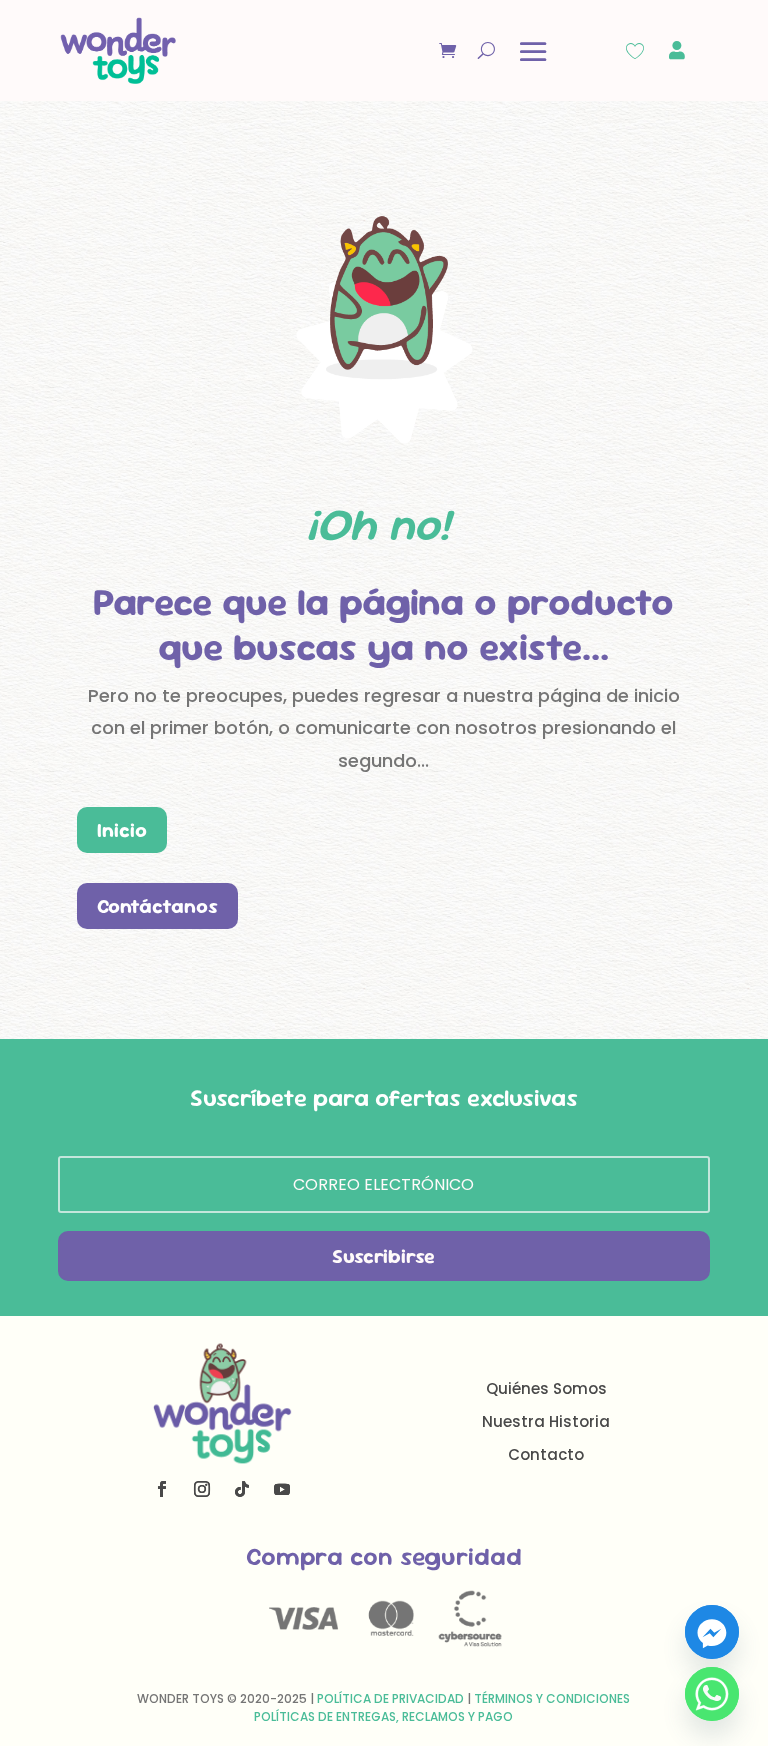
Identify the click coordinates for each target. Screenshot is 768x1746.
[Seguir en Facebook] (162, 1489)
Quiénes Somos (546, 1388)
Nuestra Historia (546, 1421)
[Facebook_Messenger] (712, 1632)
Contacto (546, 1454)
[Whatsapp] (712, 1694)
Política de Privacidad (390, 1698)
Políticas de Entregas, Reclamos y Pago (383, 1716)
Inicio (122, 830)
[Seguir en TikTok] (242, 1489)
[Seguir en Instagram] (202, 1489)
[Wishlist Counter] (635, 51)
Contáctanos (157, 906)
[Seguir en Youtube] (282, 1489)
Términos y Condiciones (552, 1698)
